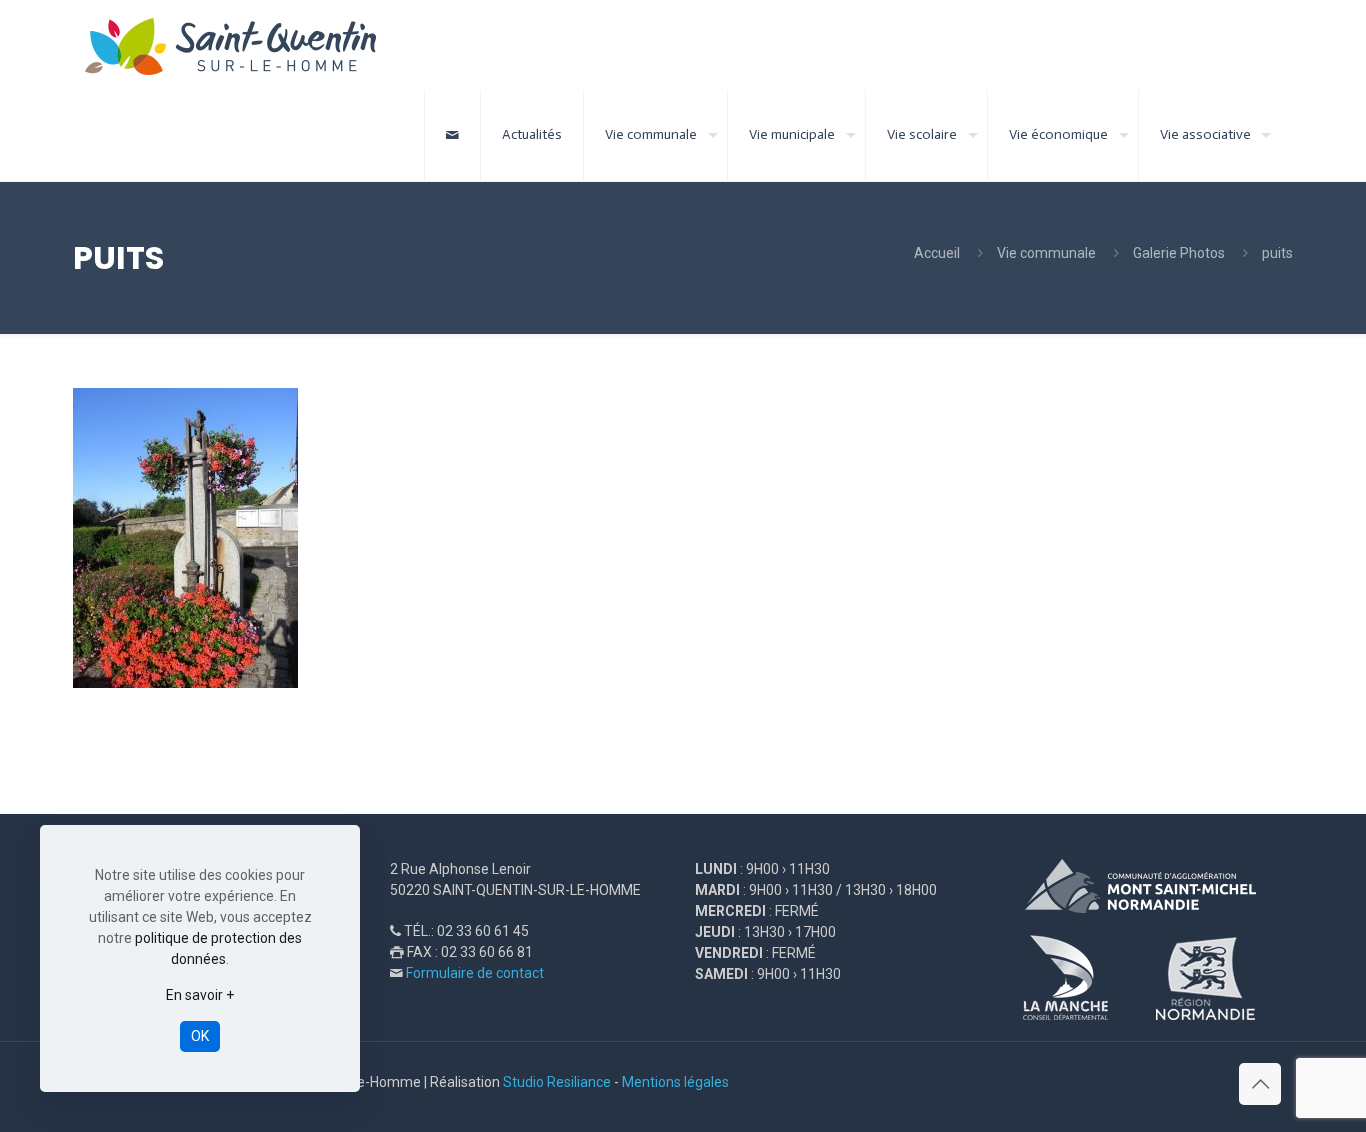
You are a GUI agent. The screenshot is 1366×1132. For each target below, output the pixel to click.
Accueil (937, 253)
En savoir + (200, 995)
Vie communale (1046, 253)
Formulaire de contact (475, 973)
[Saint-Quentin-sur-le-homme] (244, 45)
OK (200, 1036)
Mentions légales (675, 1082)
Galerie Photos (1179, 253)
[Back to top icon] (1260, 1084)
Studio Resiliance (557, 1082)
